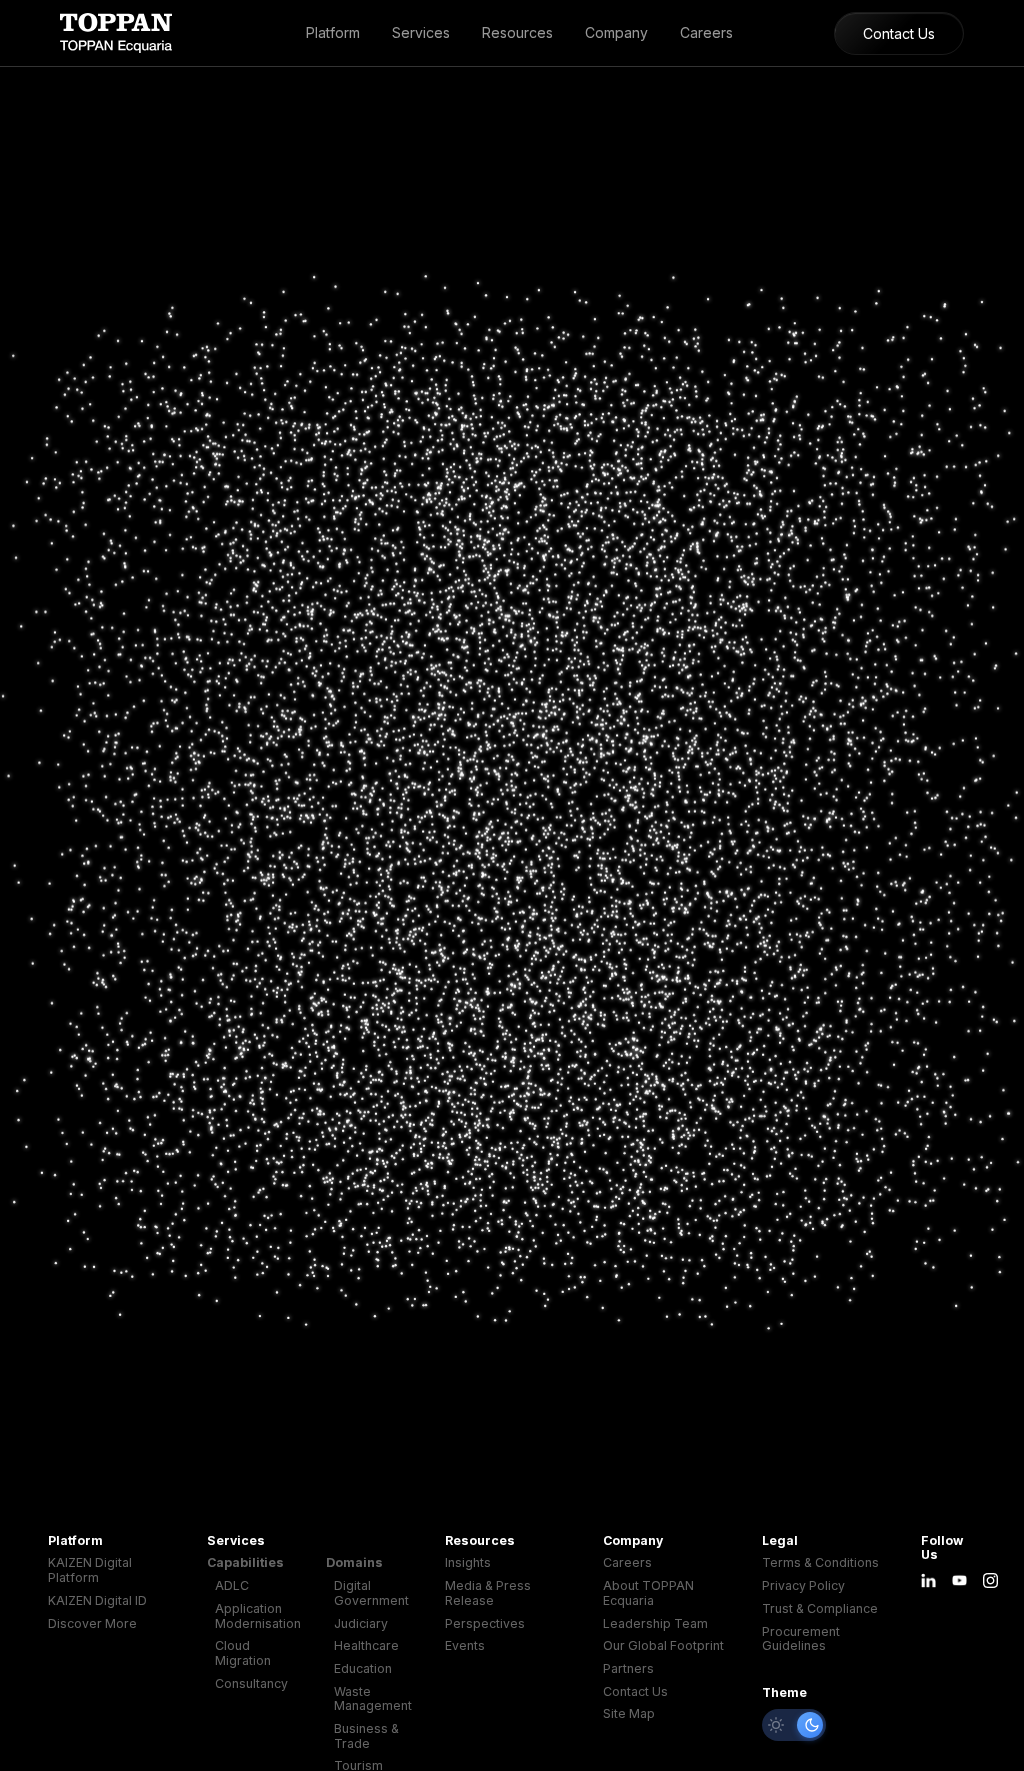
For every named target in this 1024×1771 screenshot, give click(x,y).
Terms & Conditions (820, 1563)
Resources (517, 32)
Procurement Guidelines (801, 1639)
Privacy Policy (803, 1586)
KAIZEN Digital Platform (90, 1570)
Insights (468, 1563)
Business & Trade (366, 1736)
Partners (628, 1669)
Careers (706, 32)
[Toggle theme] (794, 1725)
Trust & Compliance (820, 1609)
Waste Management (373, 1699)
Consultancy (251, 1684)
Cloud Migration (243, 1653)
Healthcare (366, 1646)
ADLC (232, 1586)
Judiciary (361, 1624)
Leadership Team (655, 1624)
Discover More (92, 1624)
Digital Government (371, 1593)
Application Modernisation (258, 1616)
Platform (333, 32)
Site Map (629, 1714)
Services (421, 32)
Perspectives (485, 1624)
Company (616, 32)
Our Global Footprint (663, 1646)
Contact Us (899, 33)
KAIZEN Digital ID (97, 1601)
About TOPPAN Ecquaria (648, 1593)
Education (363, 1669)
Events (465, 1646)
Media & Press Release (488, 1593)
